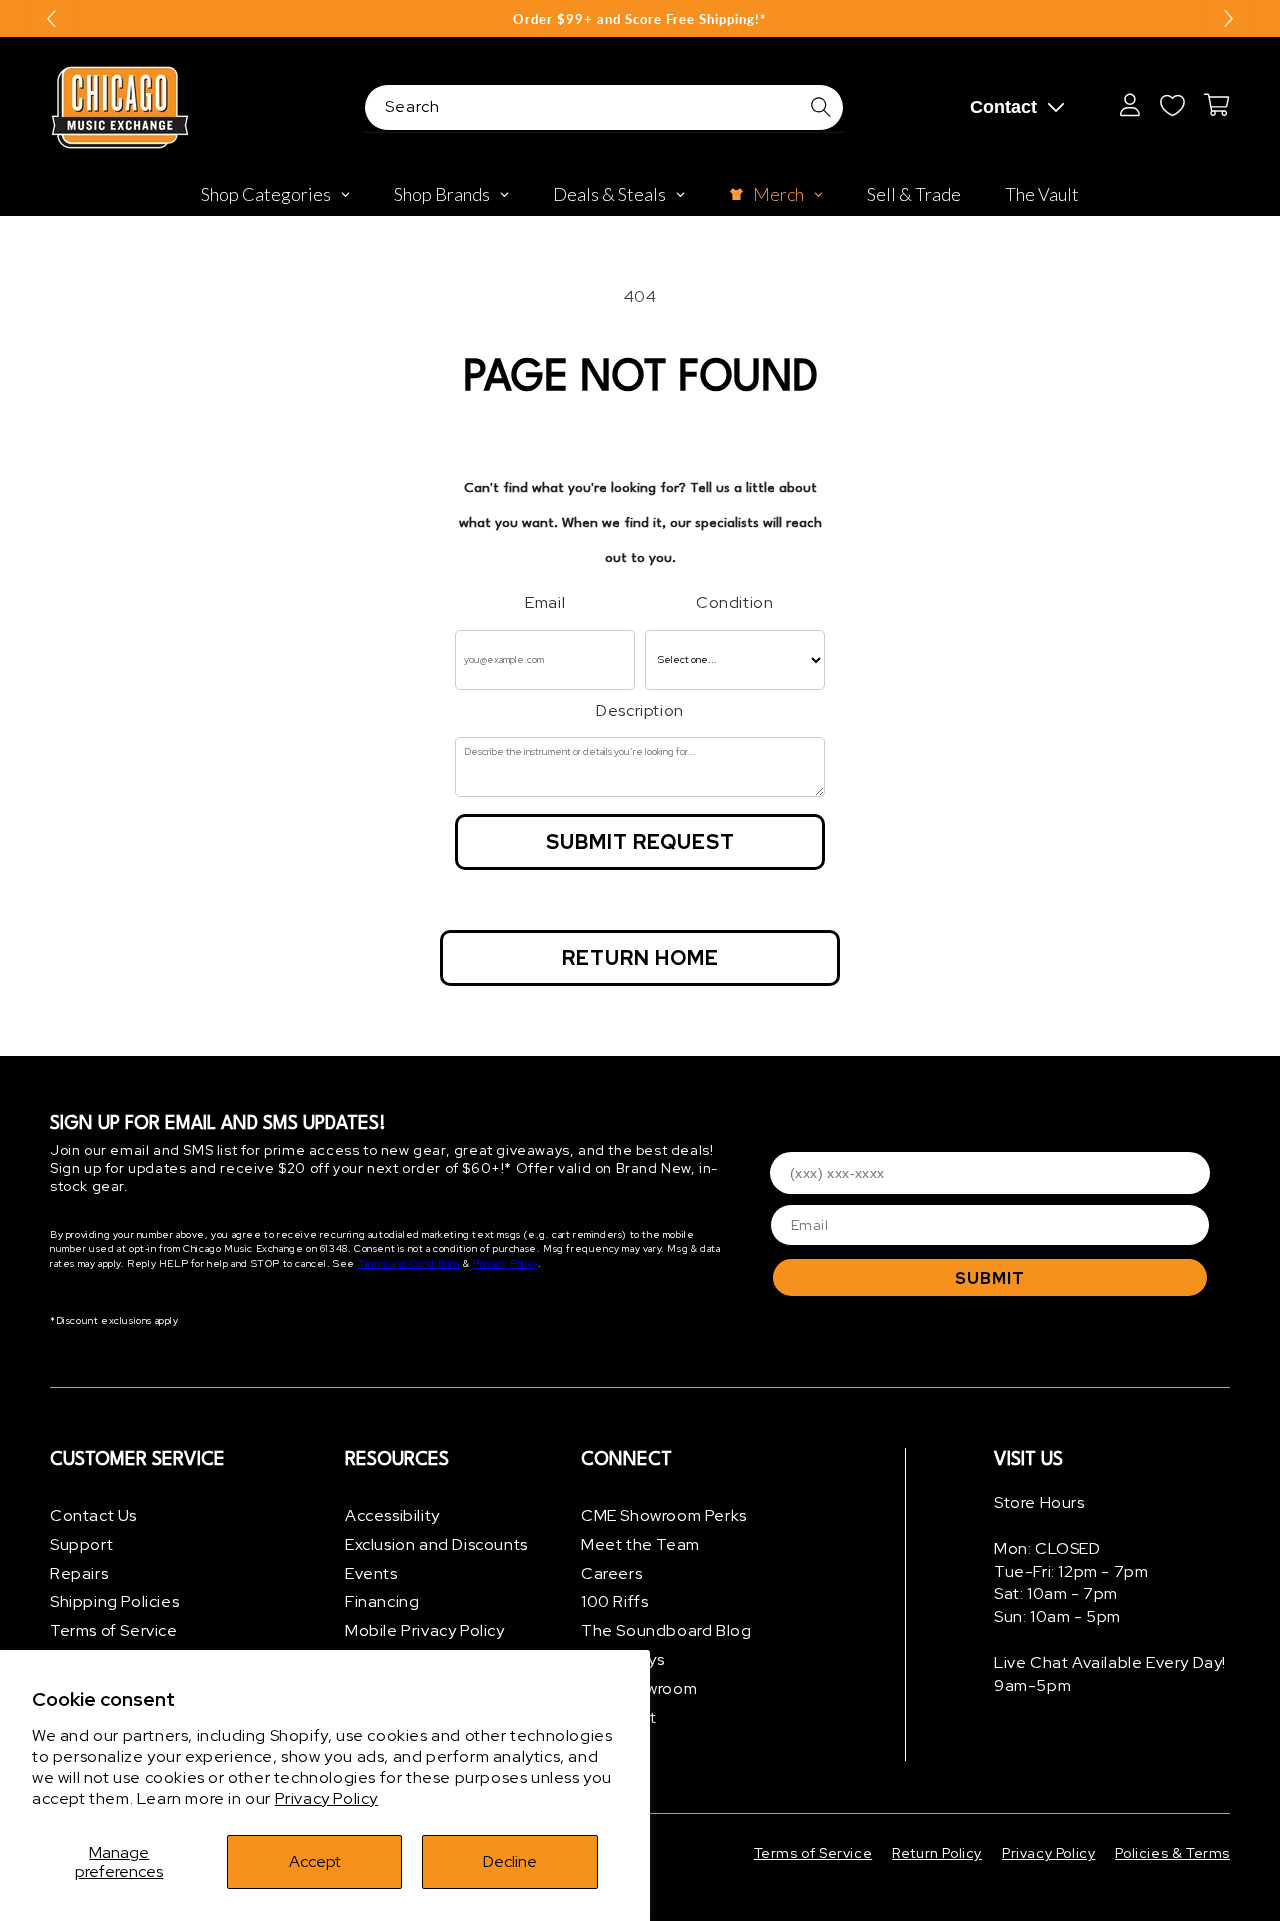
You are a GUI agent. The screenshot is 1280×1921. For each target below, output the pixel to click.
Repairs (79, 1573)
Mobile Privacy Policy (425, 1630)
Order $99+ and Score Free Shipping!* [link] (640, 19)
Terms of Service (114, 1630)
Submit (990, 1278)
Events (371, 1573)
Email (545, 602)
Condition (734, 602)
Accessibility (392, 1515)
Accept (315, 1861)
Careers (611, 1573)
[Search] (821, 107)
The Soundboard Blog (666, 1630)
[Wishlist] (1172, 105)
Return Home (640, 958)
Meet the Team (640, 1544)
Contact (1003, 107)
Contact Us (93, 1515)
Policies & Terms (1172, 1853)
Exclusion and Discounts (436, 1544)
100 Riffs (614, 1601)
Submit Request (640, 842)
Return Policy (937, 1853)
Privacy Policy (326, 1798)
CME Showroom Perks (664, 1515)
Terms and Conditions (409, 1263)
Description (640, 710)
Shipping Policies (114, 1601)
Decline (510, 1861)
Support (81, 1544)
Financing (382, 1601)
